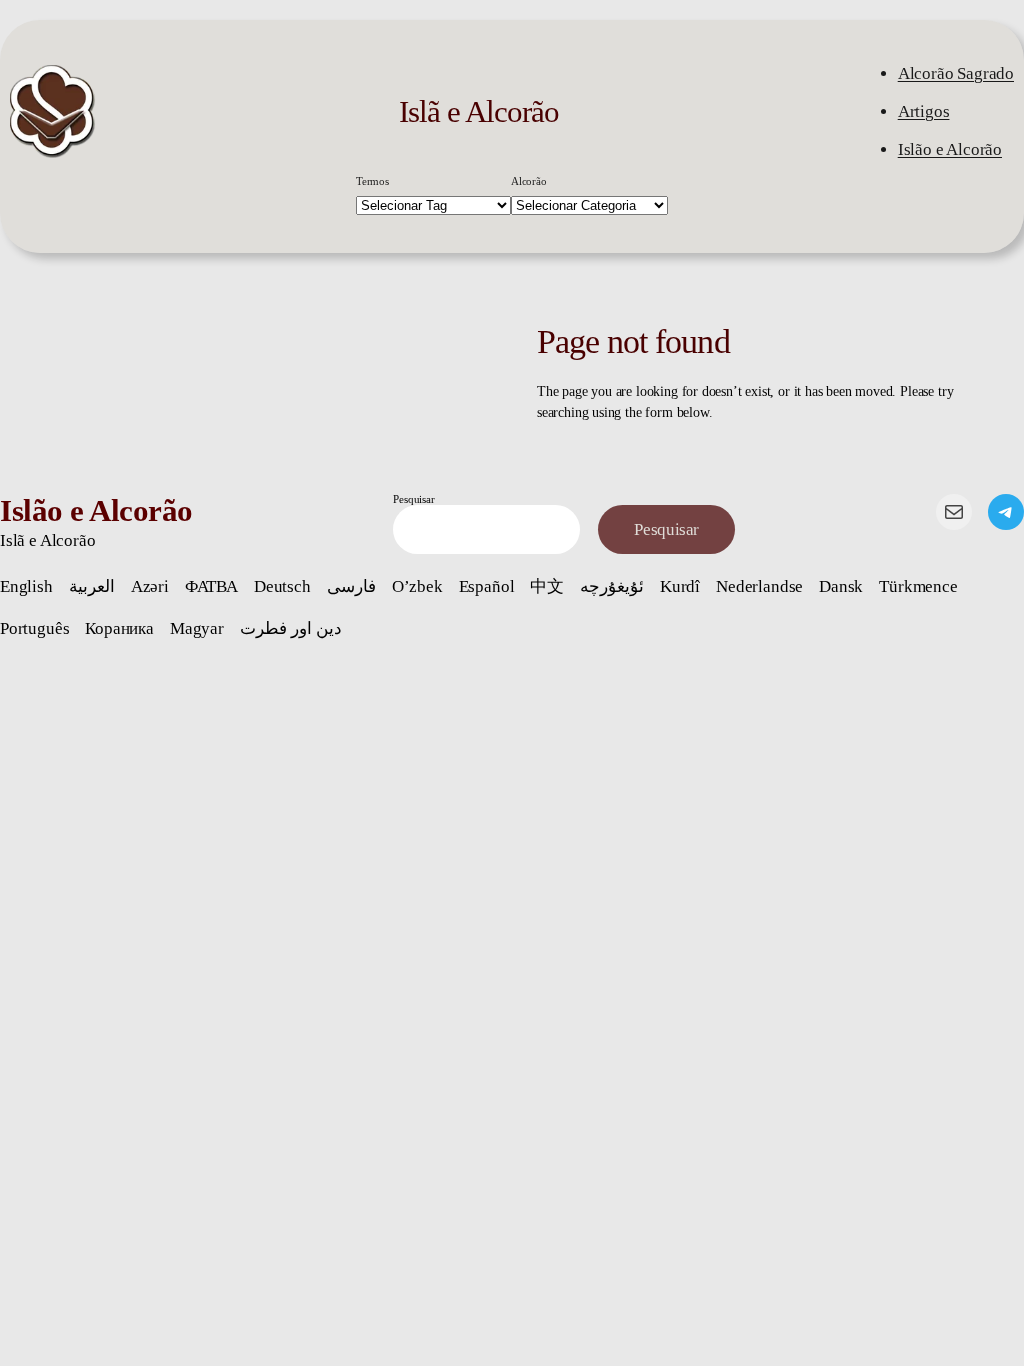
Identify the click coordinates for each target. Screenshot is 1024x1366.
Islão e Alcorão (950, 149)
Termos (372, 181)
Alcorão (529, 181)
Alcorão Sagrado (956, 73)
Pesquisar (413, 499)
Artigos (924, 111)
